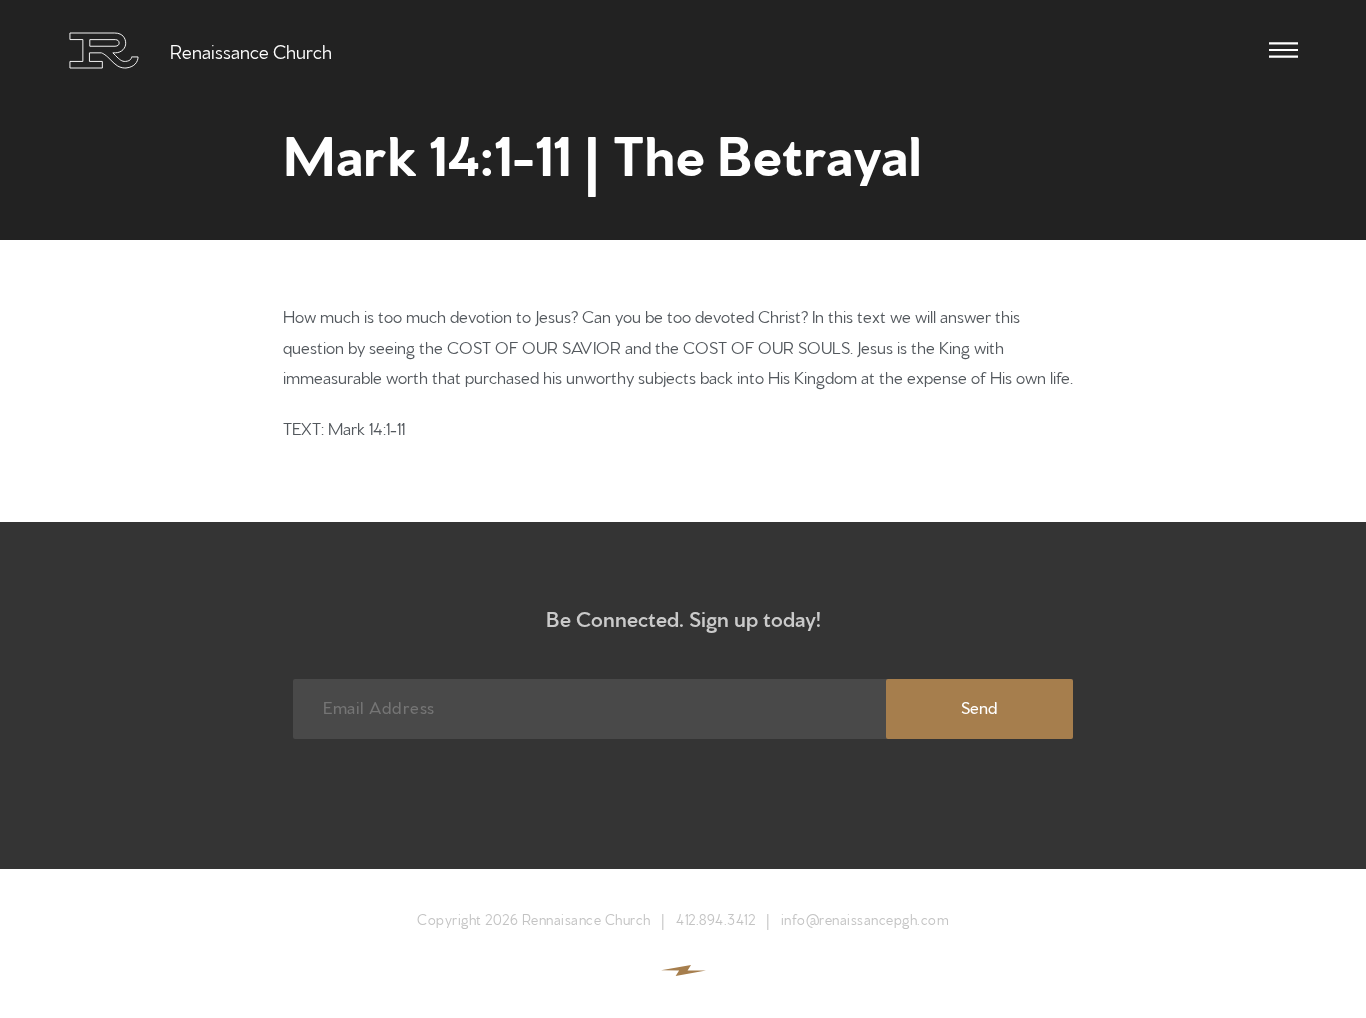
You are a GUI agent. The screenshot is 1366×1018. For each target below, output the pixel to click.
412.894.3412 (715, 918)
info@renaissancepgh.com (865, 918)
